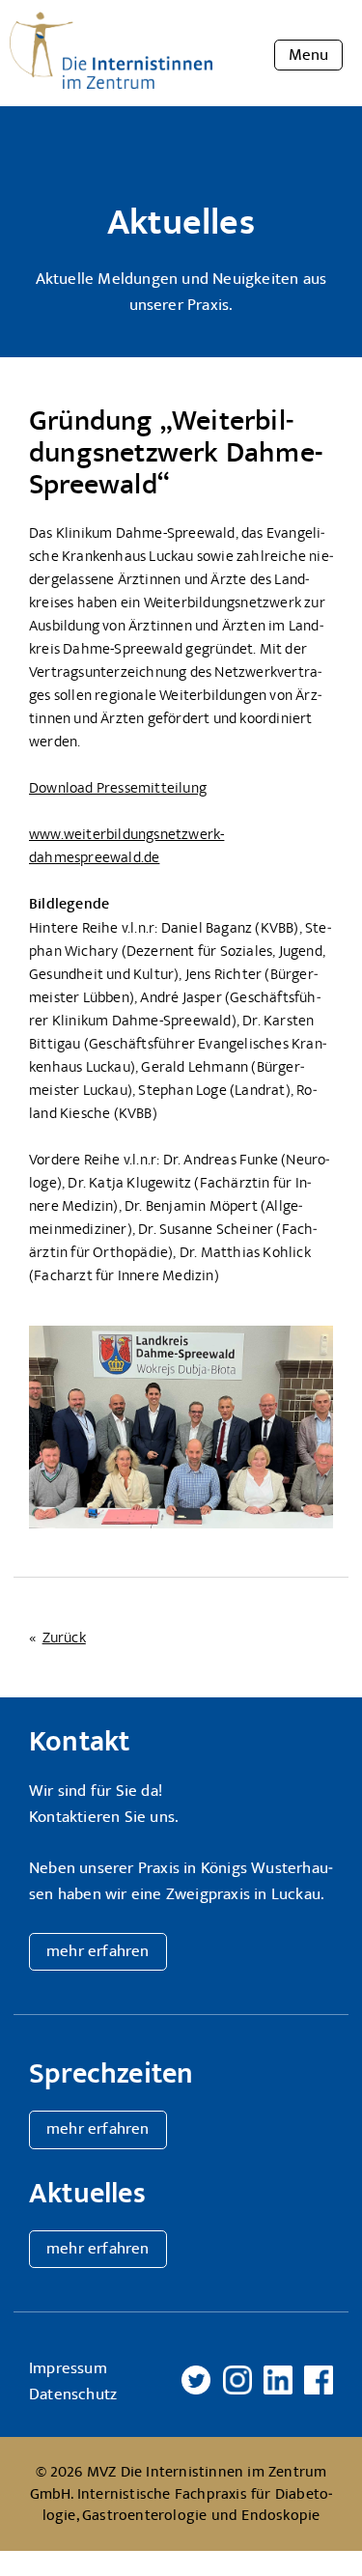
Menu (309, 55)
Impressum (68, 2368)
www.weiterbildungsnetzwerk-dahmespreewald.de (126, 846)
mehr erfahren (98, 1951)
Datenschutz (73, 2394)
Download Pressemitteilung (118, 788)
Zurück (64, 1638)
